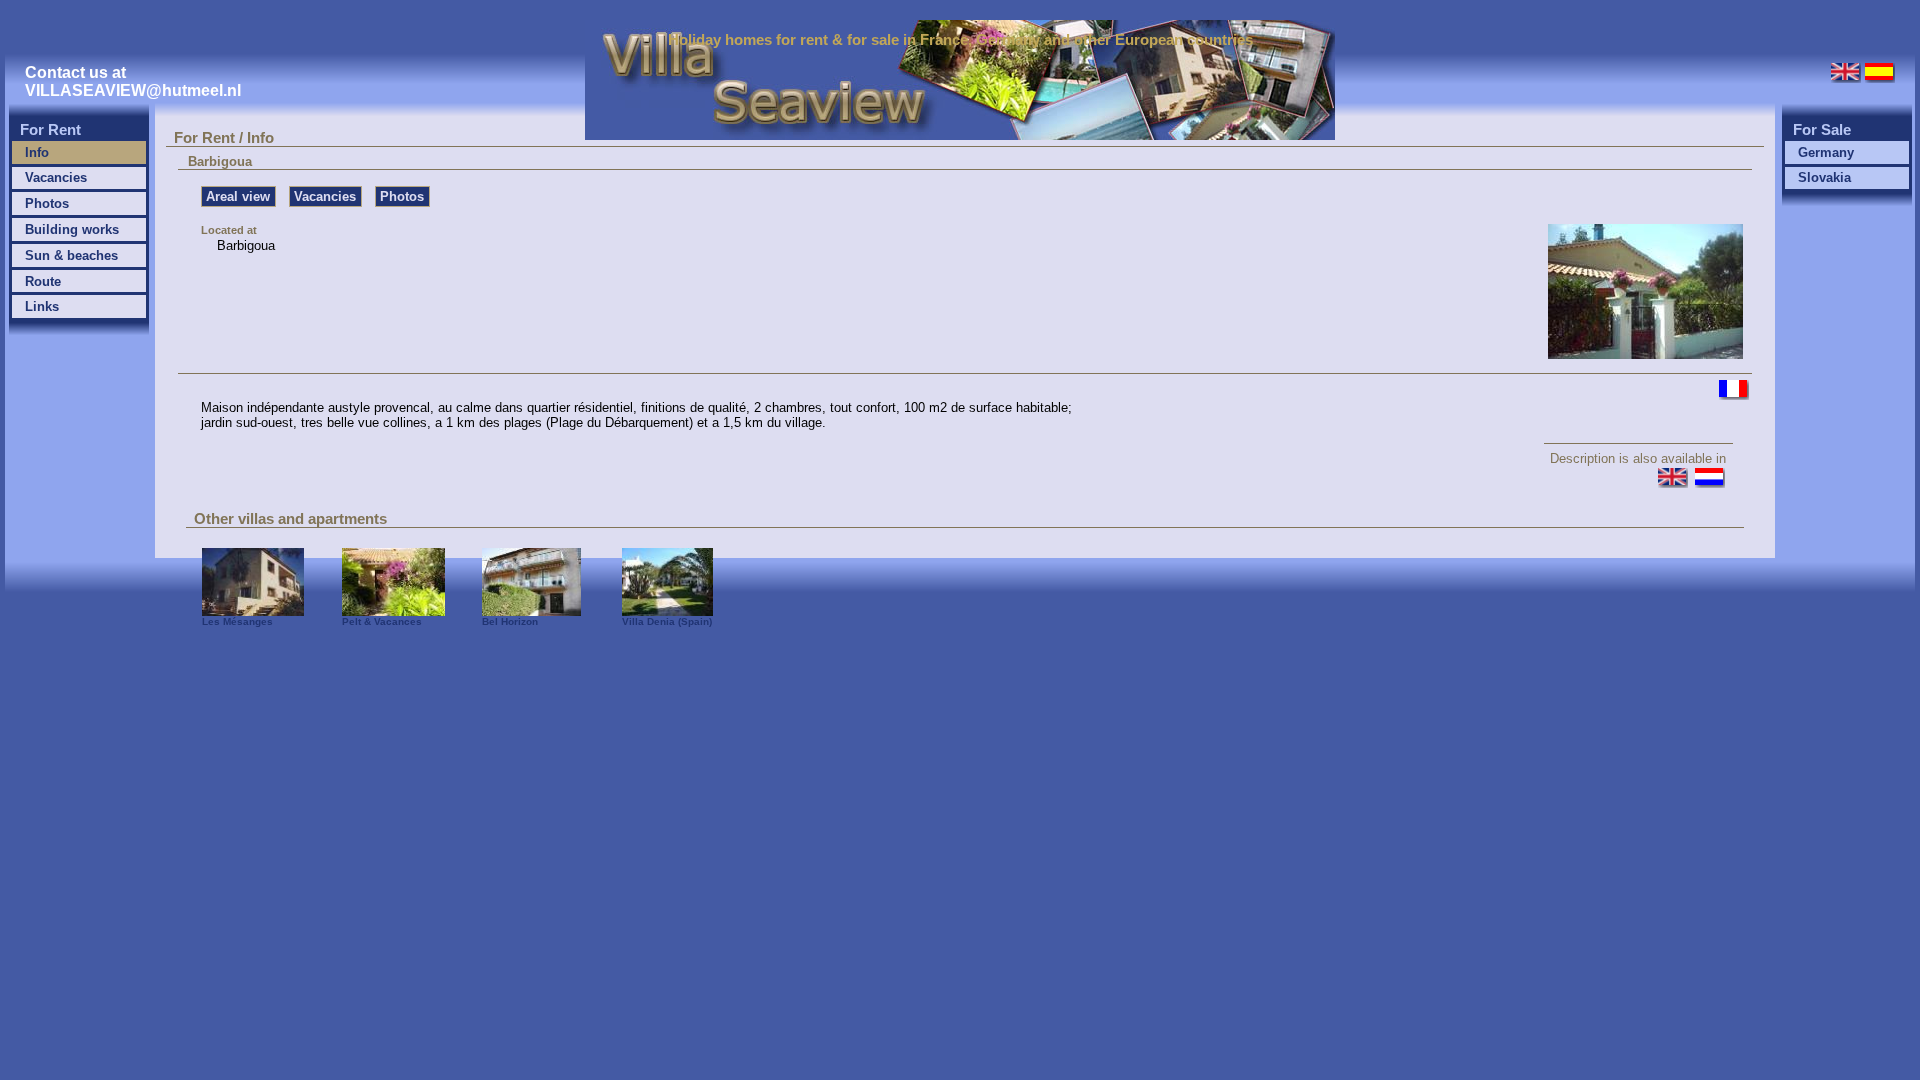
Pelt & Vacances (382, 621)
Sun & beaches (71, 255)
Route (43, 281)
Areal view (238, 196)
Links (42, 306)
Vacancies (56, 177)
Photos (47, 203)
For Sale (1822, 129)
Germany (1826, 152)
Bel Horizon (510, 621)
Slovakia (1824, 177)
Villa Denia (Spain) (667, 621)
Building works (72, 229)
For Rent (50, 129)
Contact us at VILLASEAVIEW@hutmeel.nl (133, 81)
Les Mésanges (237, 621)
